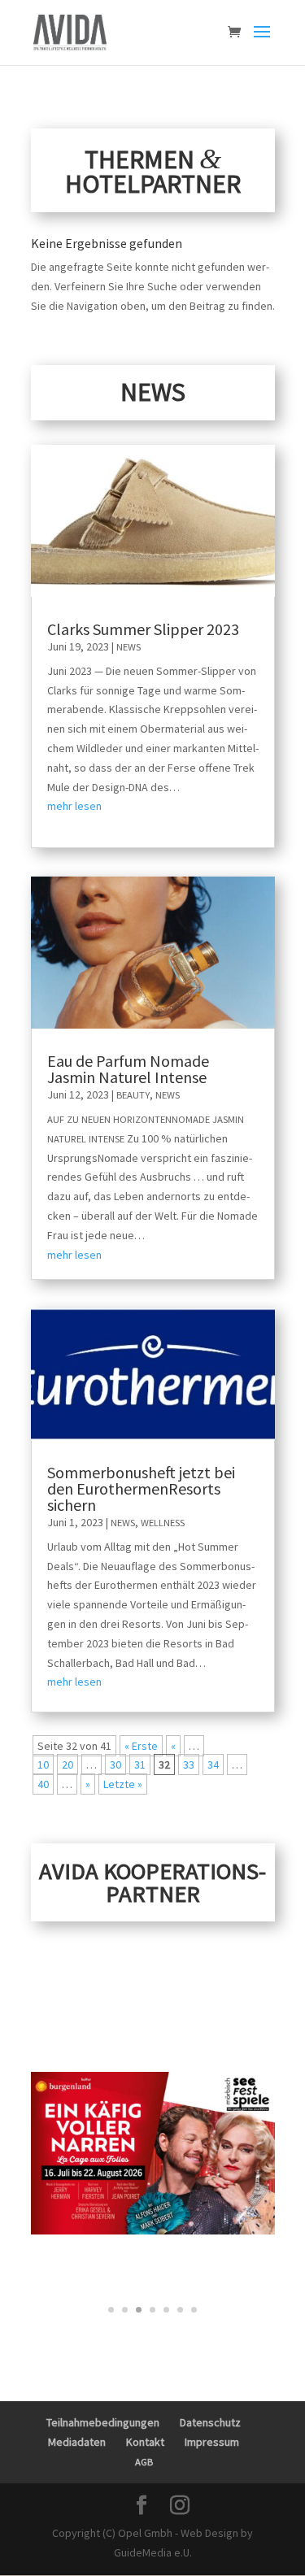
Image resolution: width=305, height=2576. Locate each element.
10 (43, 1764)
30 (115, 1764)
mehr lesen (74, 806)
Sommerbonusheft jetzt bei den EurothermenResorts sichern (141, 1488)
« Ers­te (141, 1746)
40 (43, 1784)
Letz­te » (123, 1784)
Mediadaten (77, 2442)
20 (68, 1764)
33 (189, 1764)
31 (140, 1764)
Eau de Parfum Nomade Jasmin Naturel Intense (128, 1069)
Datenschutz (210, 2422)
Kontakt (145, 2442)
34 (213, 1764)
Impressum (212, 2442)
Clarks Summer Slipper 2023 (143, 629)
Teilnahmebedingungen (103, 2422)
